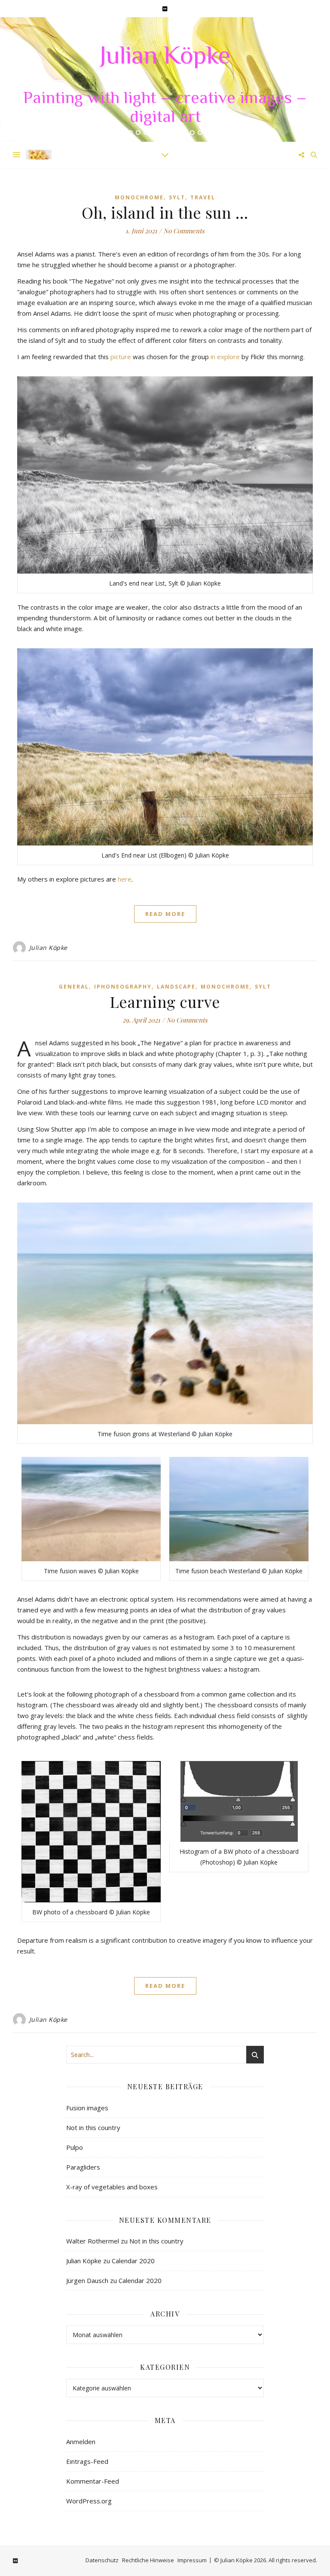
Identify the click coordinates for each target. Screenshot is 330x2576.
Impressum (192, 2560)
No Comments (184, 231)
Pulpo (75, 2147)
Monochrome (139, 197)
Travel (203, 197)
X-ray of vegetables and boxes (112, 2187)
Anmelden (81, 2442)
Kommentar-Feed (93, 2481)
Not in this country (93, 2127)
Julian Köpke (165, 58)
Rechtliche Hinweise (148, 2560)
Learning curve (165, 1001)
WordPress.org (89, 2501)
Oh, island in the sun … (165, 212)
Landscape (176, 987)
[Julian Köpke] (39, 154)
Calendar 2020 (133, 2261)
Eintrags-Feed (87, 2461)
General (74, 987)
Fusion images (87, 2108)
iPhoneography (123, 987)
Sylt (177, 197)
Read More (165, 914)
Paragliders (83, 2167)
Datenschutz (102, 2560)
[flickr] (165, 9)
